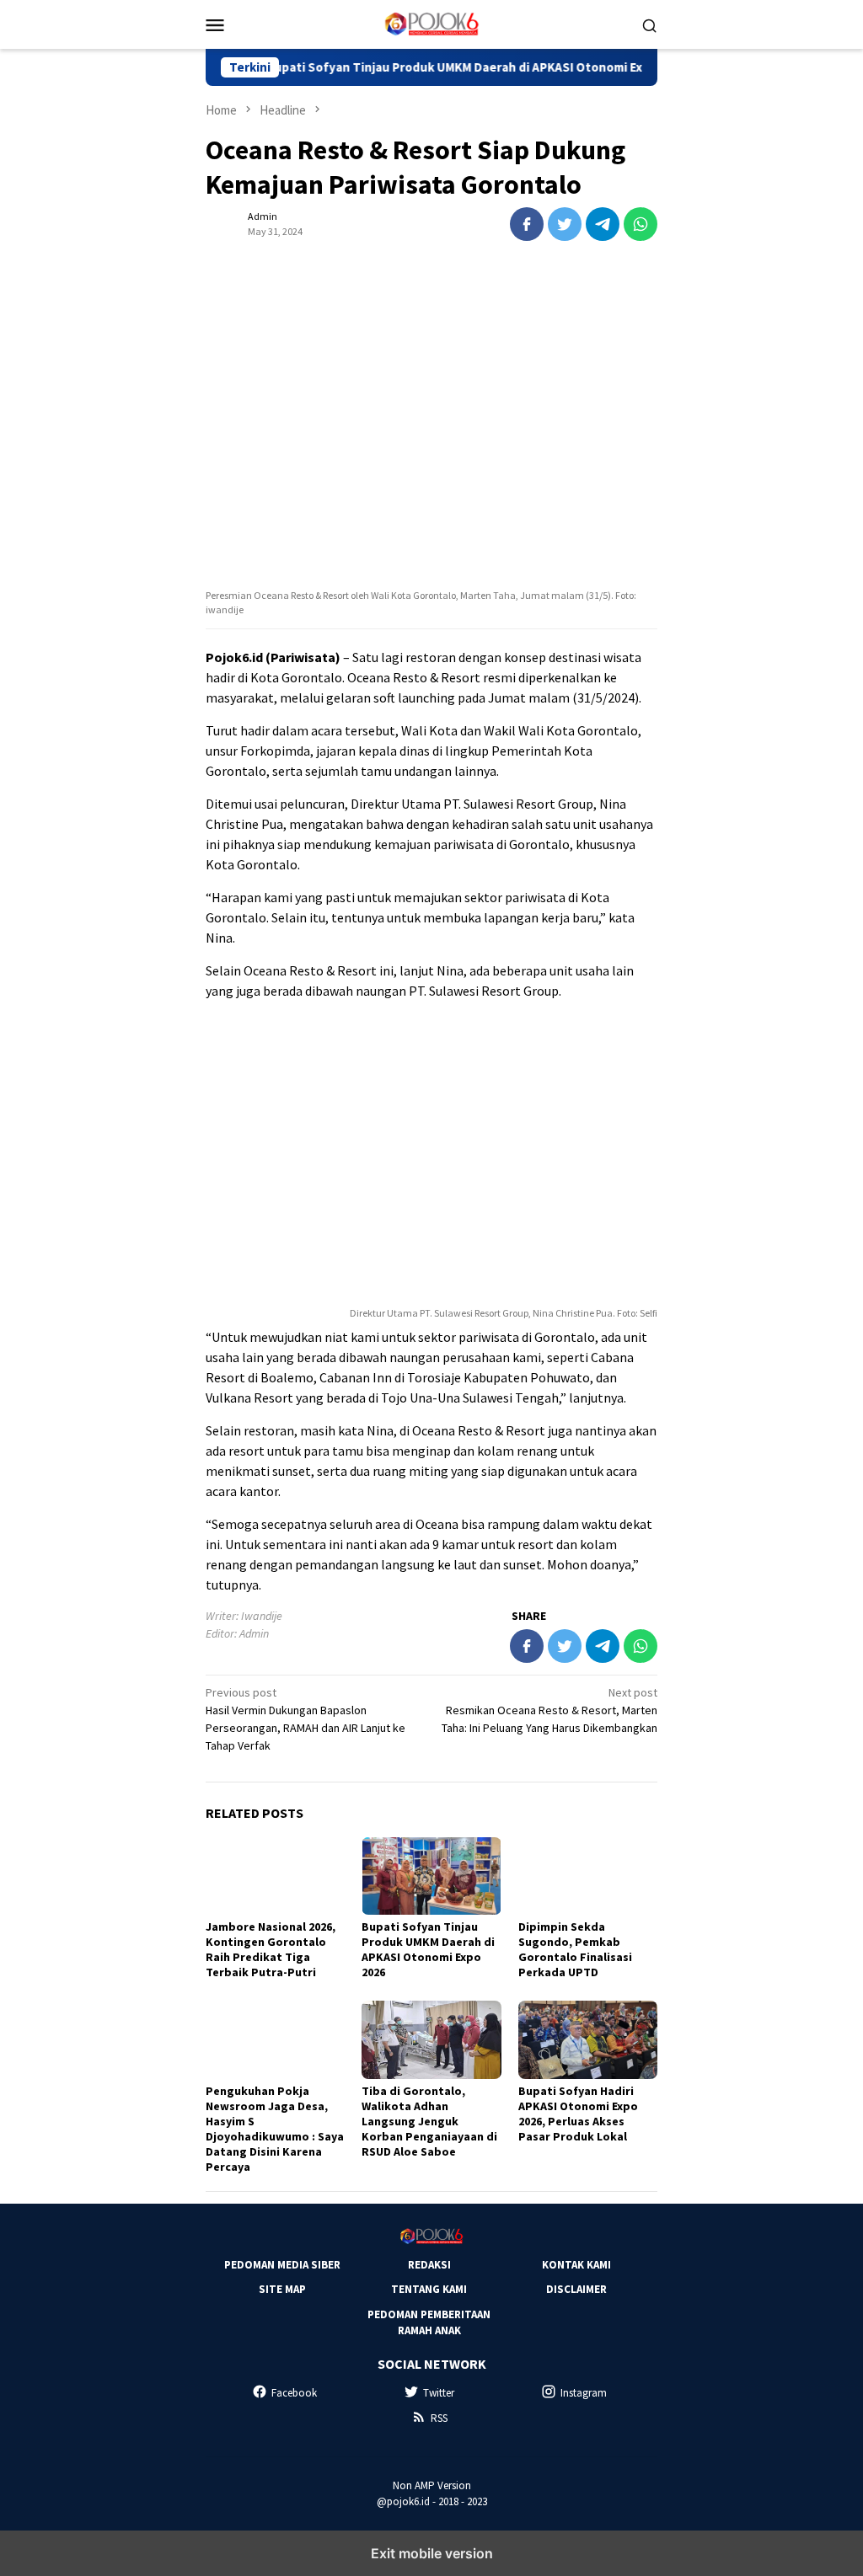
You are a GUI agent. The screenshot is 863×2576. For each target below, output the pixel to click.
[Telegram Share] (603, 224)
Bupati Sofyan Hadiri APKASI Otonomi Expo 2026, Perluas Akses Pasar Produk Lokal (578, 2114)
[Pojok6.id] (431, 23)
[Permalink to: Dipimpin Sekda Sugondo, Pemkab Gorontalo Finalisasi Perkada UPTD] (588, 1876)
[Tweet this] (565, 224)
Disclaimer (576, 2289)
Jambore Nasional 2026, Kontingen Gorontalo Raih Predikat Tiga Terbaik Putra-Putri (271, 1949)
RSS (439, 2418)
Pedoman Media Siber (282, 2265)
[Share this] (527, 224)
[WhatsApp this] (641, 224)
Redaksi (429, 2265)
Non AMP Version (432, 2485)
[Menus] (215, 24)
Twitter (439, 2393)
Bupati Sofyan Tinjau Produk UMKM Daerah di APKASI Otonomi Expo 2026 (430, 67)
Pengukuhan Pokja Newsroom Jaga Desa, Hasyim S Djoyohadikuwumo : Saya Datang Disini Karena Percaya (275, 2129)
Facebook (294, 2393)
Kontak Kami (576, 2265)
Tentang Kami (429, 2289)
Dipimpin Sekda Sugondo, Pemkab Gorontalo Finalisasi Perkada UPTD (575, 1949)
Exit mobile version (432, 2553)
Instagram (584, 2393)
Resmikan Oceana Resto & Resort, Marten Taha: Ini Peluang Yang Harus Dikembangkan (549, 1710)
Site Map (282, 2289)
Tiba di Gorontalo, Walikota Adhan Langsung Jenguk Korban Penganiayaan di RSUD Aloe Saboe (429, 2121)
